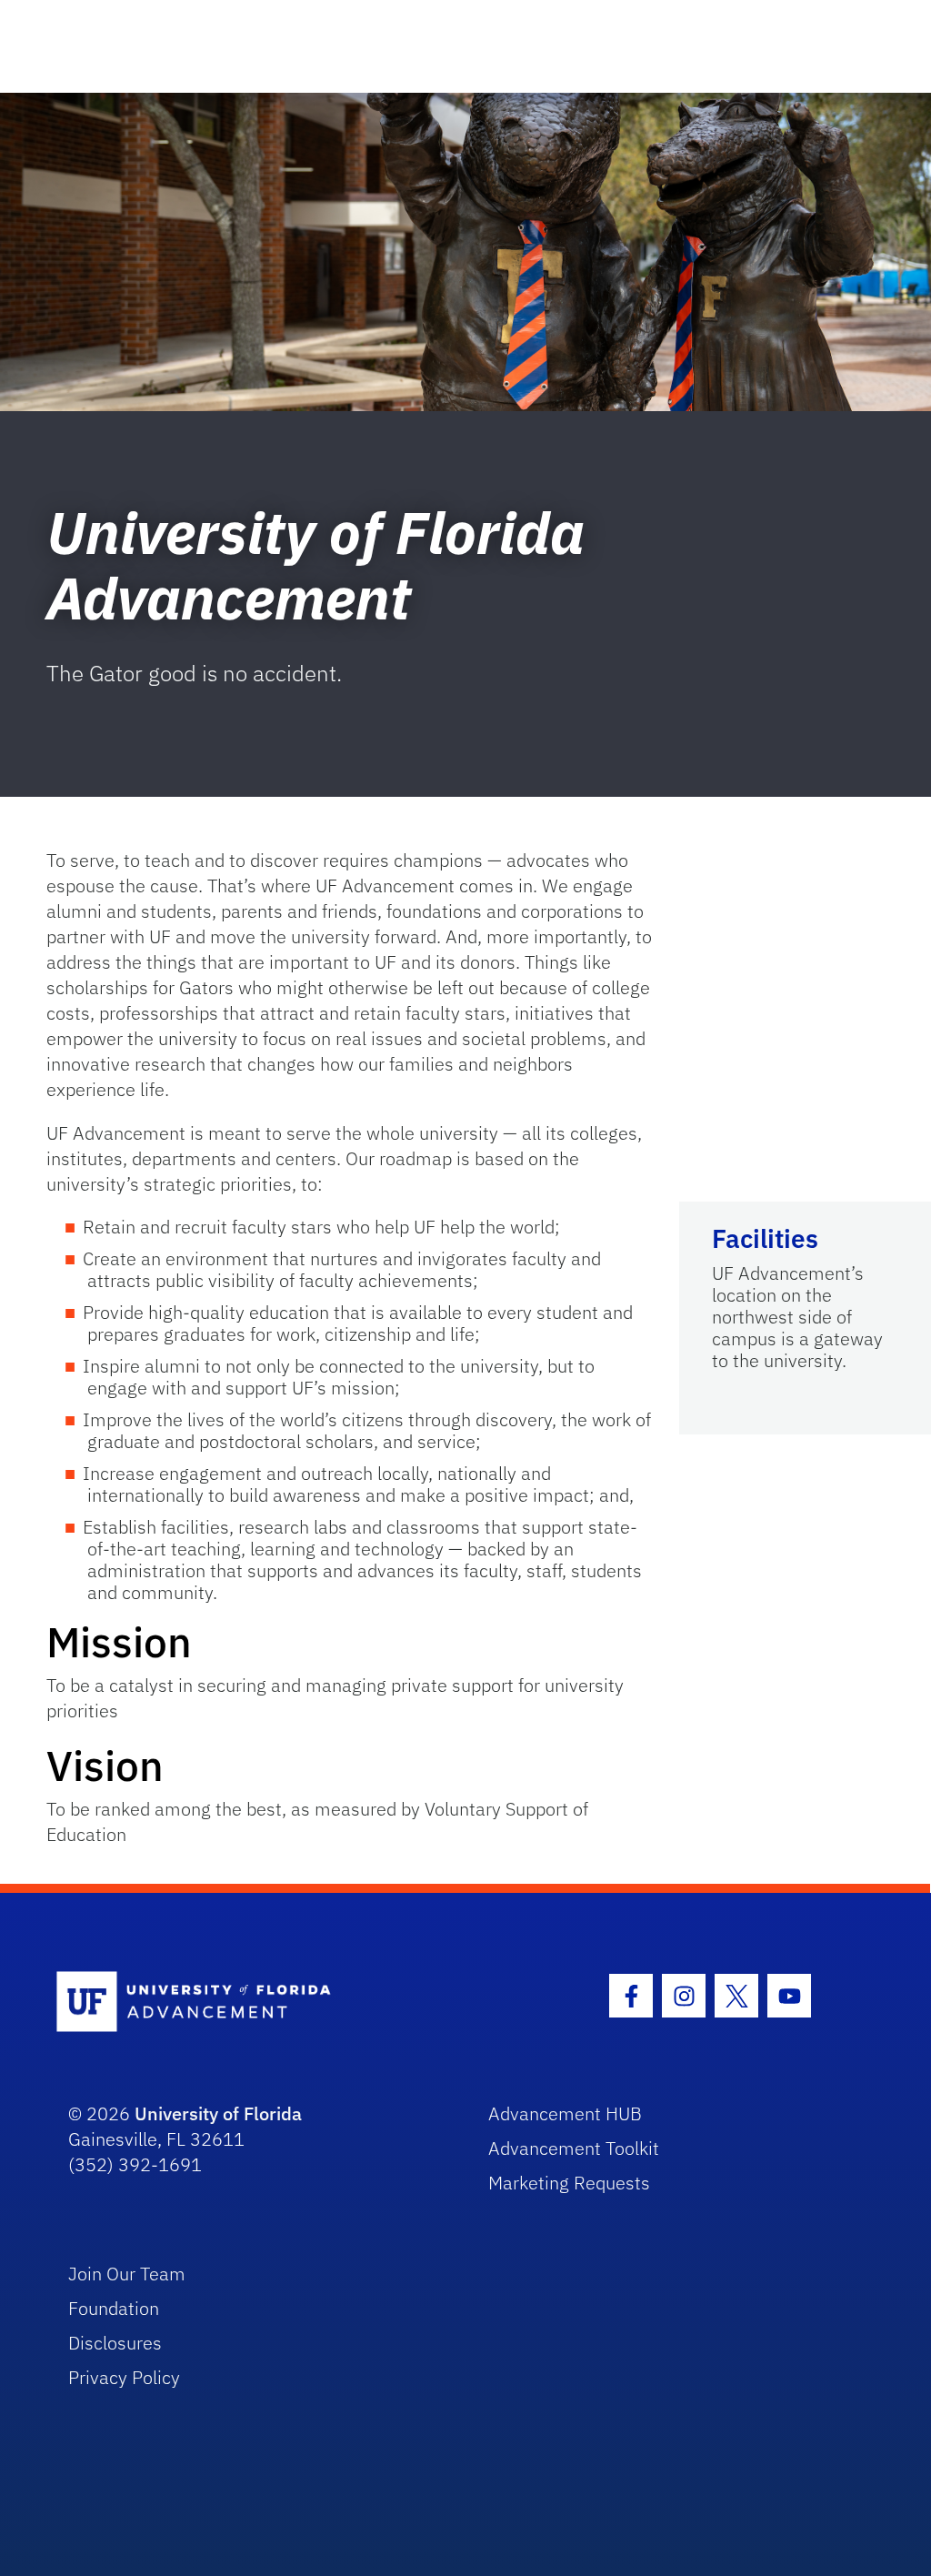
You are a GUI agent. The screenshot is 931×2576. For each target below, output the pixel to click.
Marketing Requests (569, 2183)
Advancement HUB (565, 2113)
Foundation (114, 2308)
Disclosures (115, 2343)
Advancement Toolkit (574, 2148)
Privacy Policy (124, 2377)
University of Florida (218, 2113)
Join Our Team (127, 2274)
